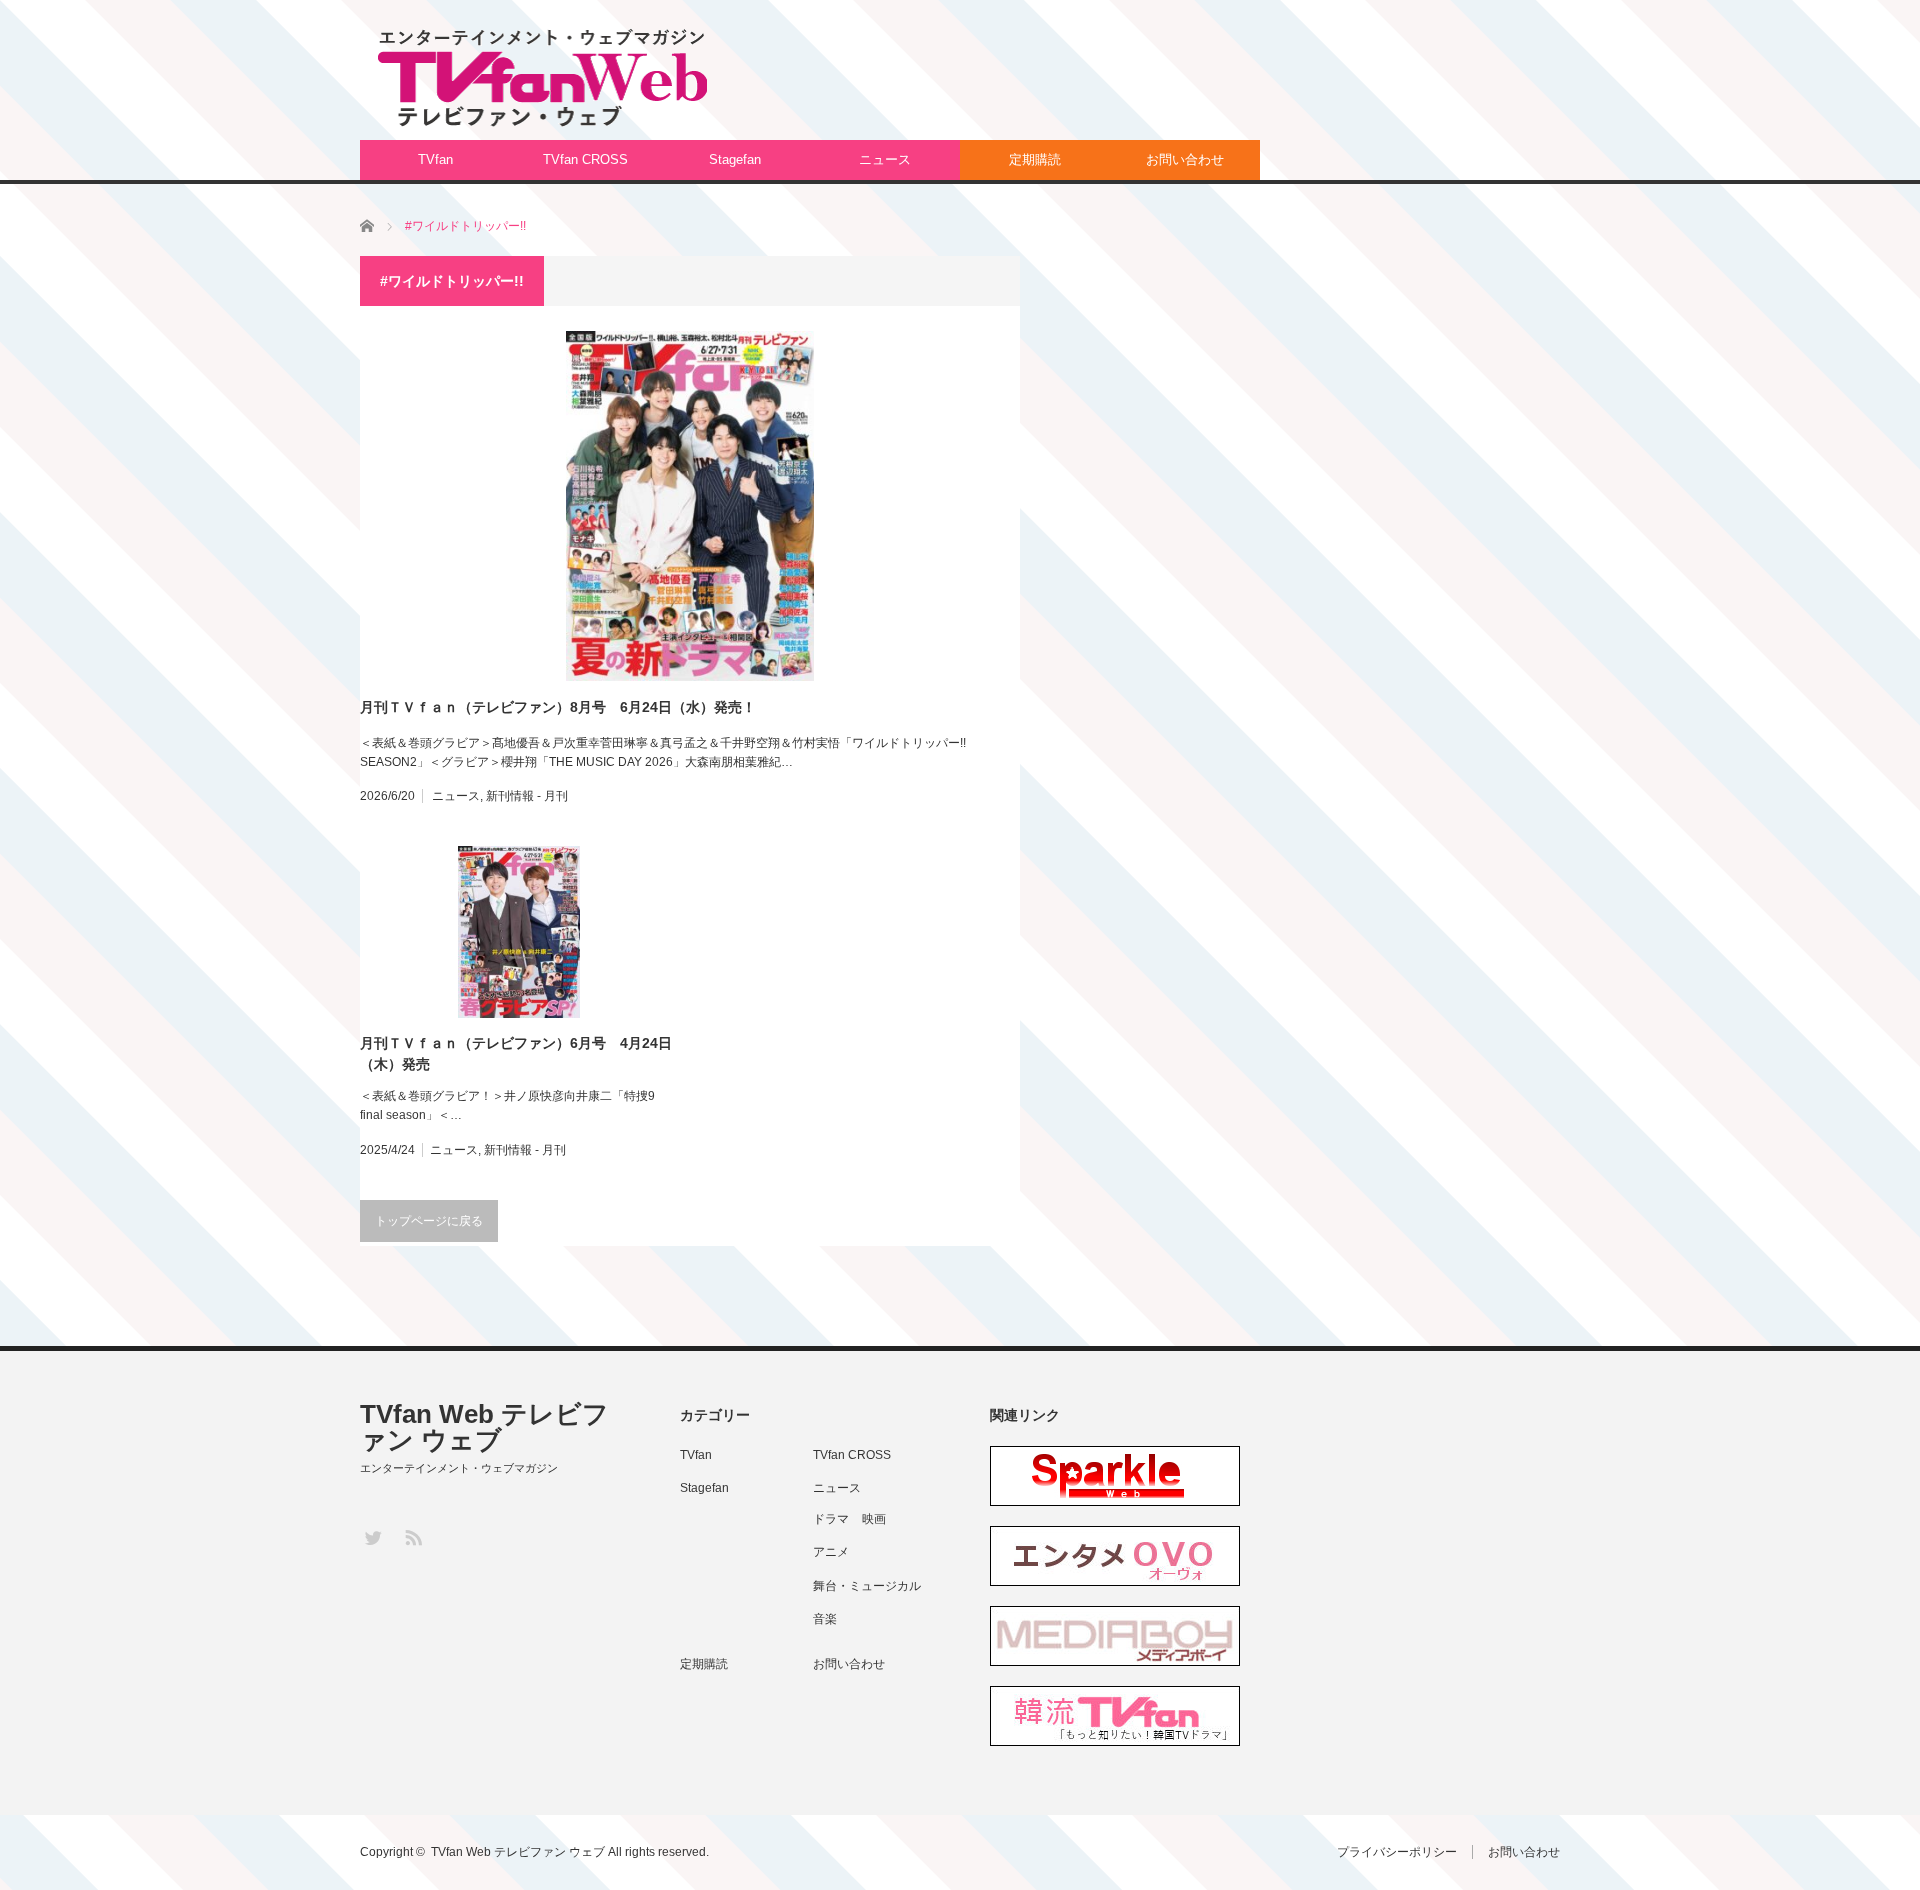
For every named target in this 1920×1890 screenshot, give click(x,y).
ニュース (885, 159)
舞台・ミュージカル (867, 1586)
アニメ (831, 1552)
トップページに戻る (429, 1221)
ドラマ (831, 1519)
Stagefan (735, 159)
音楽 (825, 1619)
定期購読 (1035, 159)
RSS (412, 1536)
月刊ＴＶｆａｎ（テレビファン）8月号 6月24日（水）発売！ (558, 707)
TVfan (435, 159)
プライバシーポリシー (1397, 1852)
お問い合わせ (1185, 159)
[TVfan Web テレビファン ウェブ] (542, 78)
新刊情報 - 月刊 (527, 796)
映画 (874, 1519)
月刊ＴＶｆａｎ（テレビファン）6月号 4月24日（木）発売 (516, 1053)
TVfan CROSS (585, 159)
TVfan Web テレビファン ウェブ (484, 1427)
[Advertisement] (1196, 85)
